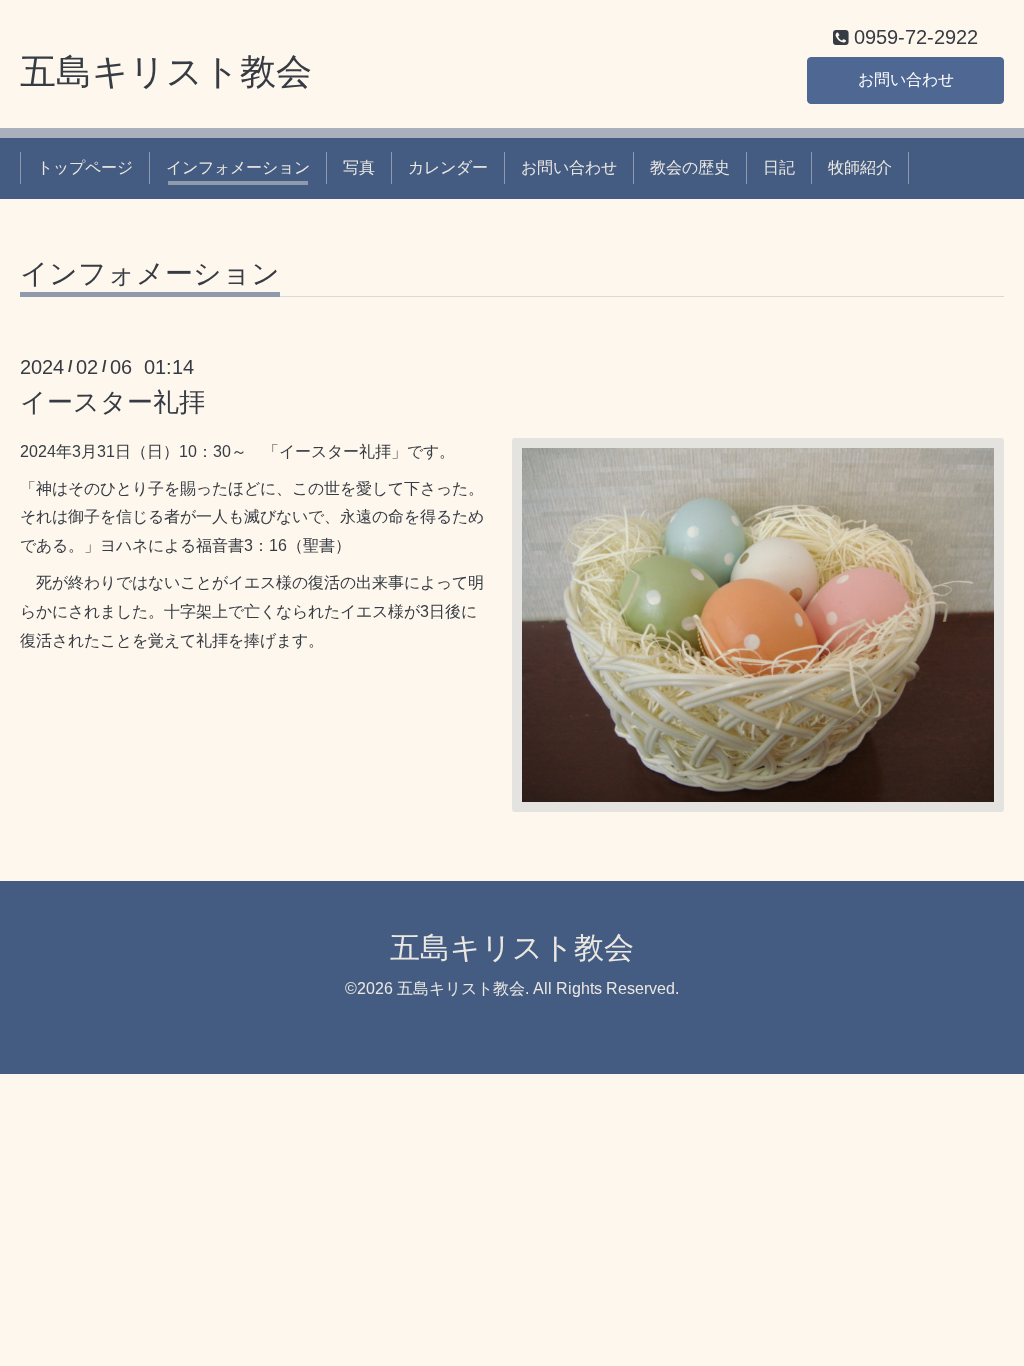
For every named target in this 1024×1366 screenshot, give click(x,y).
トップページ (85, 167)
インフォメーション (238, 167)
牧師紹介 (860, 167)
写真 (359, 167)
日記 (779, 167)
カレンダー (448, 167)
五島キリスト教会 (166, 71)
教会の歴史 (690, 167)
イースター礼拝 (112, 402)
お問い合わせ (906, 79)
